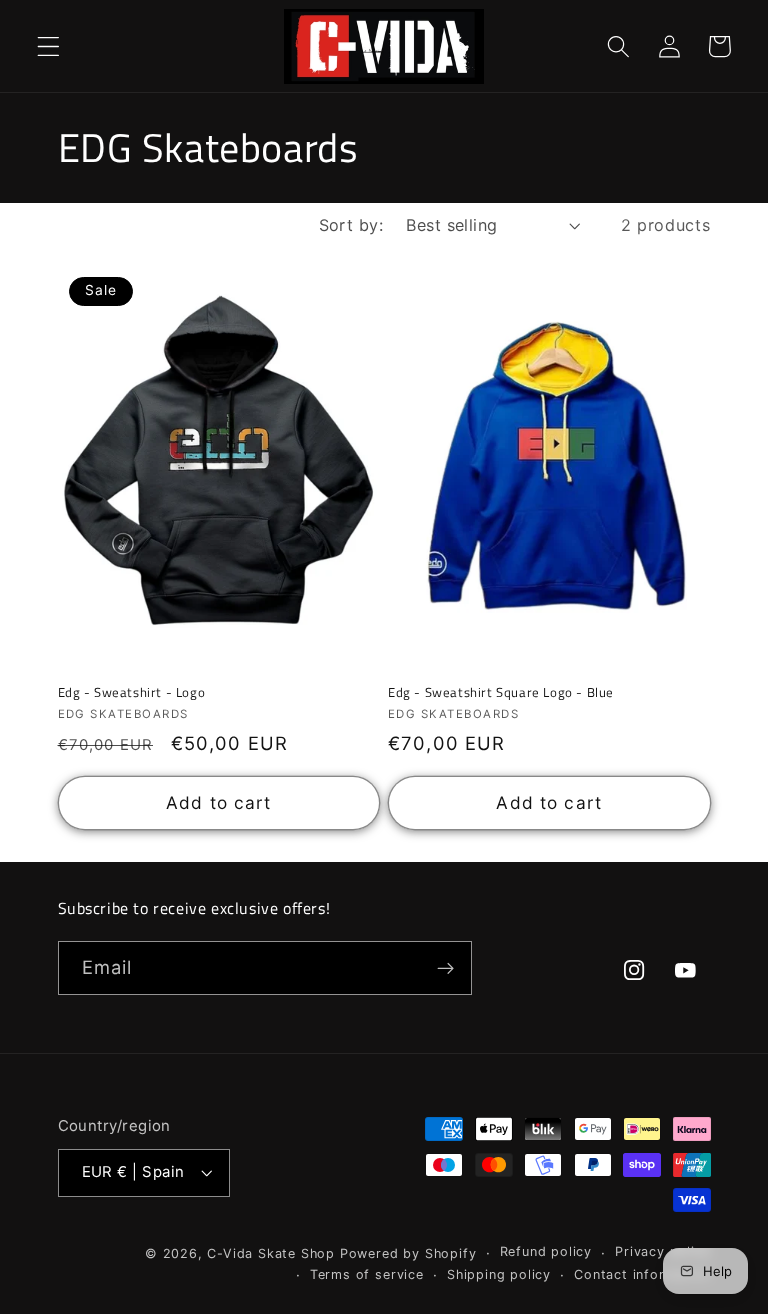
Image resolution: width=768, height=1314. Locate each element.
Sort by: (351, 225)
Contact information (642, 1274)
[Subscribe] (445, 968)
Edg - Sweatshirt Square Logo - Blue (501, 692)
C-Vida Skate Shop (271, 1253)
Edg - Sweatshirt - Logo (132, 692)
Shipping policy (499, 1274)
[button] (48, 46)
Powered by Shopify (408, 1253)
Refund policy (546, 1251)
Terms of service (367, 1274)
